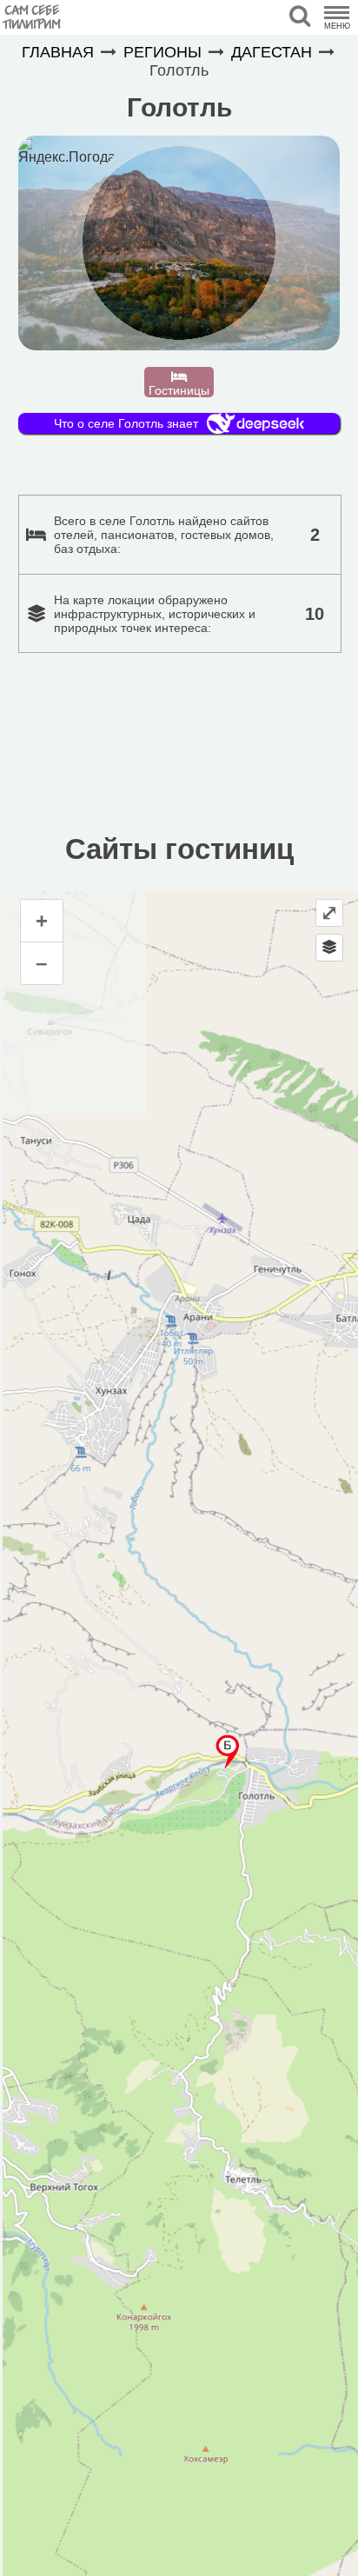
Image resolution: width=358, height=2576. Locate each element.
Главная (58, 52)
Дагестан (272, 52)
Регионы (162, 52)
